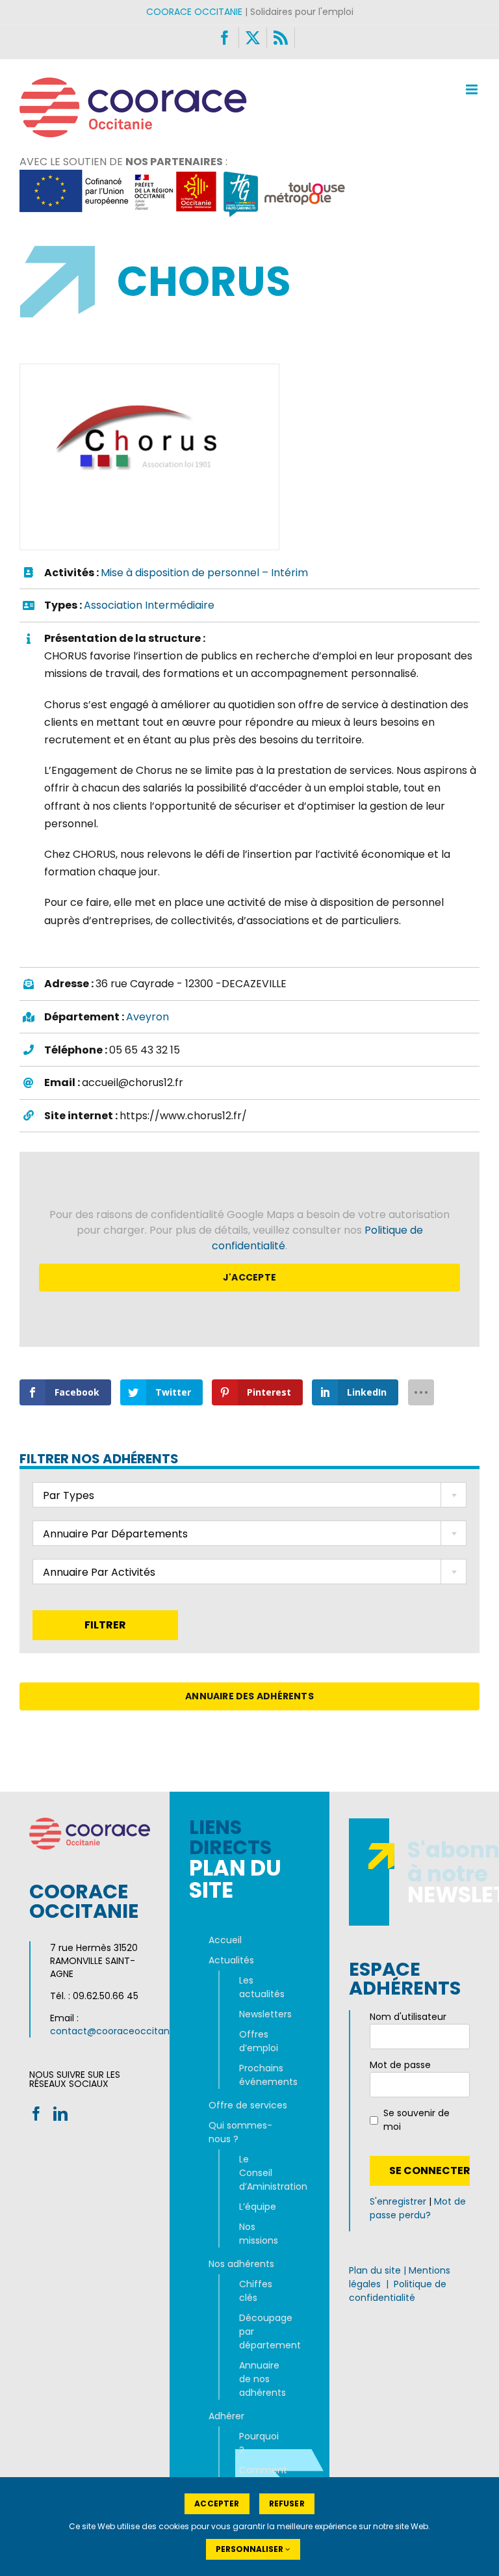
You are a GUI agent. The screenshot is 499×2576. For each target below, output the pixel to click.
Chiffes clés (255, 2291)
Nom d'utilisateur (408, 2017)
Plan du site (375, 2270)
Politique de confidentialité (398, 2291)
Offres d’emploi (255, 2041)
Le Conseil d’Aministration (255, 2173)
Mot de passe (400, 2065)
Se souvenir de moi (416, 2120)
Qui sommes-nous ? (240, 2132)
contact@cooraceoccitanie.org (122, 2031)
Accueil (225, 1940)
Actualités (231, 1960)
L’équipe (255, 2207)
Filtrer (105, 1625)
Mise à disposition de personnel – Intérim (204, 573)
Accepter (217, 2503)
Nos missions (255, 2234)
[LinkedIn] (60, 2114)
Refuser (287, 2503)
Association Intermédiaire (149, 605)
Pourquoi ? (255, 2443)
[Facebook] (36, 2114)
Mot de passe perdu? (418, 2208)
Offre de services (248, 2105)
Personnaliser (250, 2549)
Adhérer (226, 2416)
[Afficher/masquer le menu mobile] (473, 89)
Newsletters (255, 2014)
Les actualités (255, 1987)
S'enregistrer (398, 2201)
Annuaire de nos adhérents (255, 2379)
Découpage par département (255, 2331)
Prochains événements (255, 2075)
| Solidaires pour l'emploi (250, 12)
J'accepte (249, 1277)
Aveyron (147, 1017)
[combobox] (249, 1495)
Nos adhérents (241, 2264)
